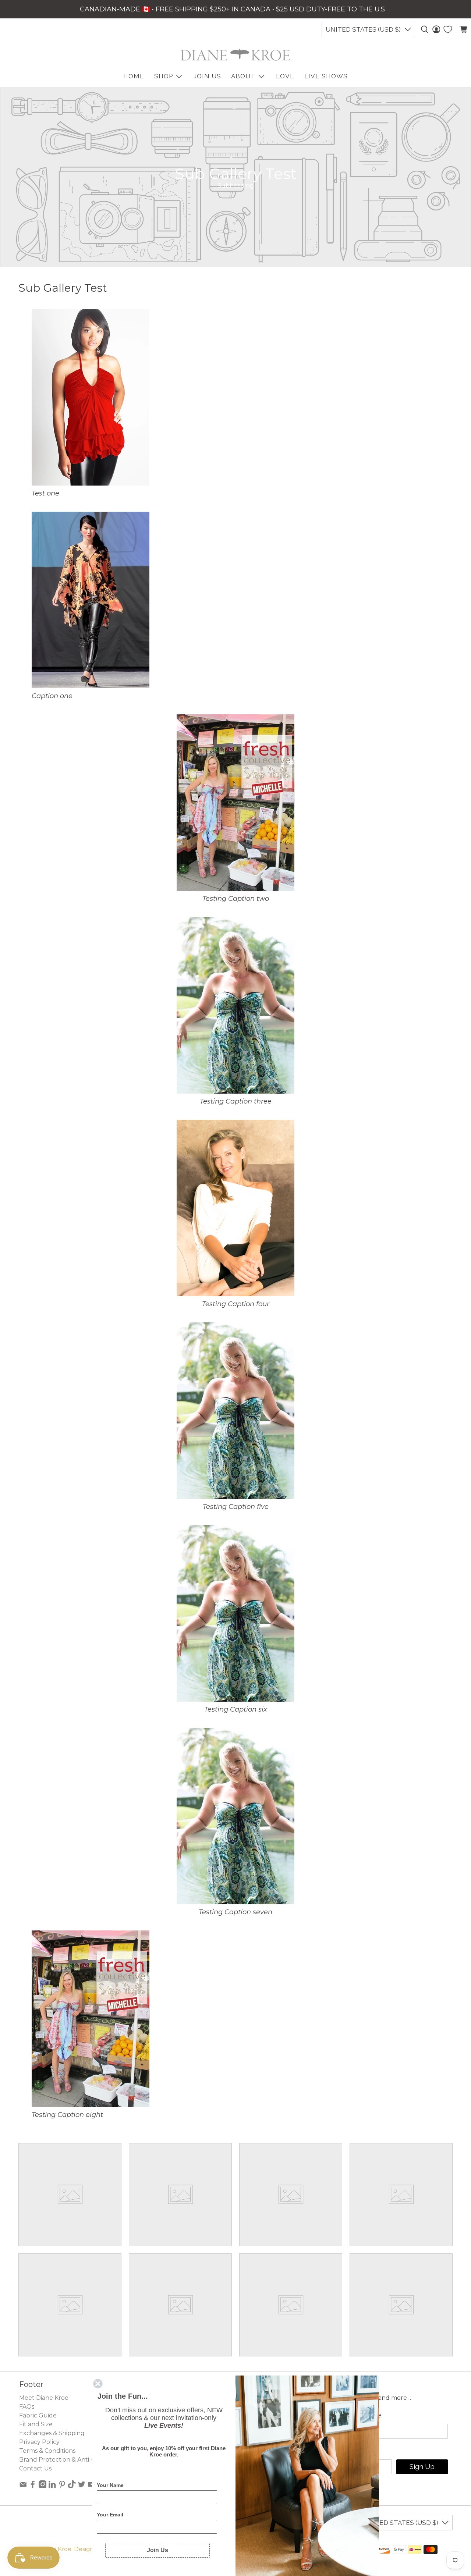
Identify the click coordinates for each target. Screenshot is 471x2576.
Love (285, 76)
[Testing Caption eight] (91, 2105)
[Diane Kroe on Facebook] (33, 2486)
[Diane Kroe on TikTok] (72, 2486)
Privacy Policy (39, 2442)
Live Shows (326, 76)
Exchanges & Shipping (52, 2433)
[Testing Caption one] (91, 686)
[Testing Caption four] (235, 1294)
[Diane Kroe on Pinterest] (62, 2486)
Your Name (110, 2485)
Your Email (110, 2515)
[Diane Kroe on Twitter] (82, 2486)
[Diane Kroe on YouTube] (92, 2486)
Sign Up (422, 2467)
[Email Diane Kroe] (23, 2486)
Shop (164, 76)
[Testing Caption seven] (235, 1902)
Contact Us (35, 2468)
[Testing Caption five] (235, 1497)
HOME (134, 76)
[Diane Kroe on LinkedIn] (52, 2486)
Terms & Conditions (47, 2451)
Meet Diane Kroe (44, 2398)
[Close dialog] (98, 2384)
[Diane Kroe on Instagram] (43, 2486)
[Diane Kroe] (235, 55)
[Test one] (90, 483)
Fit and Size (36, 2424)
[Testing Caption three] (235, 1091)
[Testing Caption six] (235, 1699)
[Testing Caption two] (235, 889)
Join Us (207, 76)
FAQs (27, 2407)
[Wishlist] (448, 29)
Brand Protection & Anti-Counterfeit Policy (82, 2460)
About (243, 76)
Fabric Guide (38, 2415)
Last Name (363, 2415)
